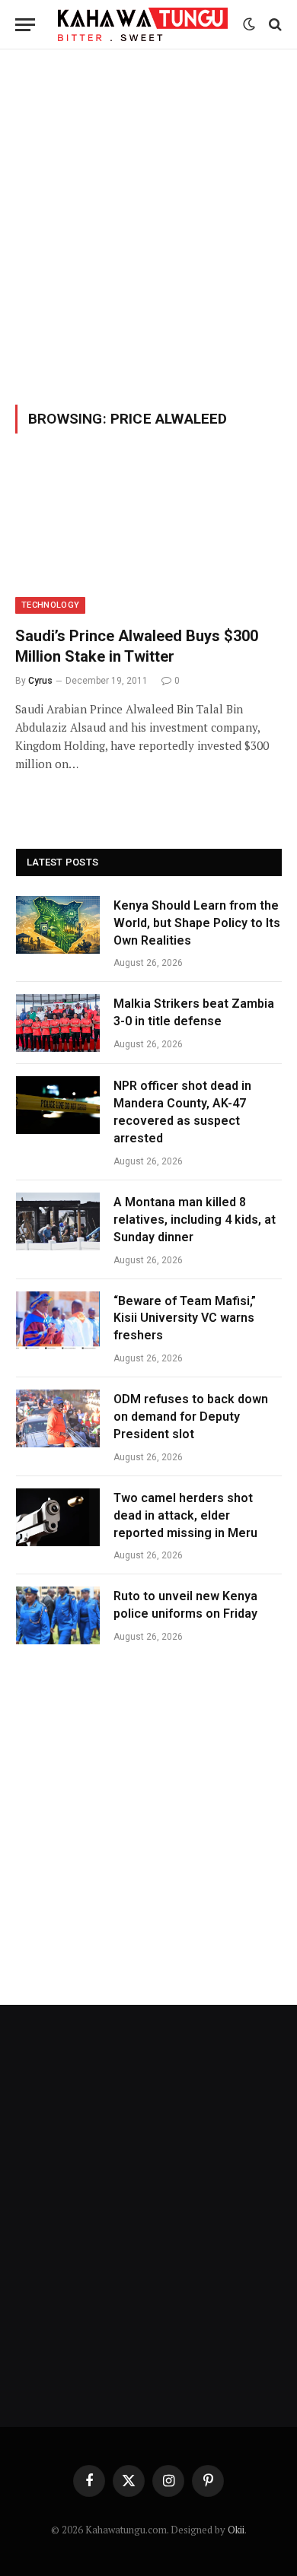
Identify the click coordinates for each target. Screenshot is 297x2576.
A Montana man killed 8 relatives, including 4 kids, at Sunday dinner (195, 1220)
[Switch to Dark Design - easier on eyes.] (249, 24)
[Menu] (25, 25)
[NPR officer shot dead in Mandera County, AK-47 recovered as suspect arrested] (58, 1105)
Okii (236, 2530)
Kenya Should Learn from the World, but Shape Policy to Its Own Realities (197, 923)
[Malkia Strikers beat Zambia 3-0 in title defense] (58, 1023)
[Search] (274, 25)
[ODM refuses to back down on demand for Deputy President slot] (58, 1418)
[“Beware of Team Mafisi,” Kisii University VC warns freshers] (58, 1320)
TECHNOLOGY (50, 605)
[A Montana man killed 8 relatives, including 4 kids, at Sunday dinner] (58, 1221)
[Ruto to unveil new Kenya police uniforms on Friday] (58, 1615)
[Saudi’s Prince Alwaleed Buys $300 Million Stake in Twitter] (148, 539)
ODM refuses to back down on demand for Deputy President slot (191, 1417)
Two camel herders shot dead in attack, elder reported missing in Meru (187, 1515)
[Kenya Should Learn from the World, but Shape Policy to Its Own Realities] (58, 925)
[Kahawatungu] (143, 24)
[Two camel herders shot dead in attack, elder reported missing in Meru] (58, 1517)
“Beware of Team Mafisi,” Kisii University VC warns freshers (185, 1318)
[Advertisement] (148, 224)
